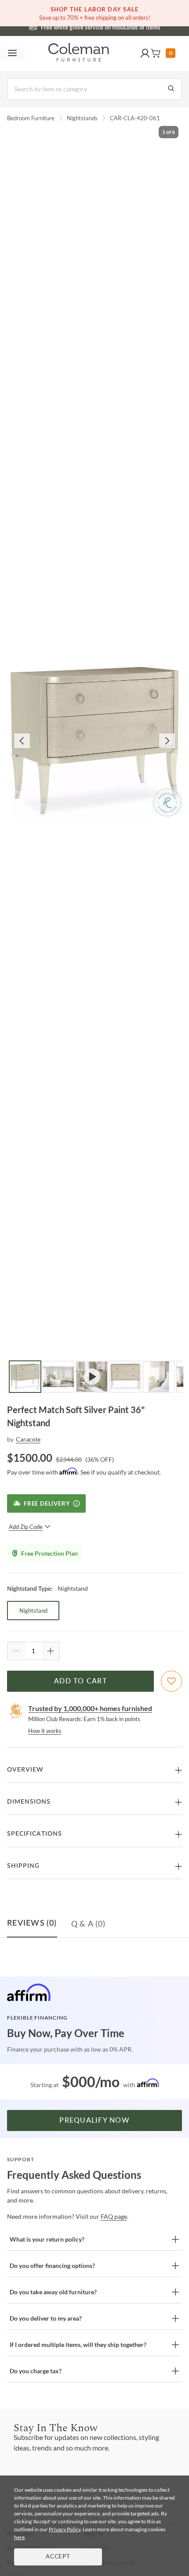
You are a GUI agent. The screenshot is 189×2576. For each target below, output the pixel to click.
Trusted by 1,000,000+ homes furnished (90, 1708)
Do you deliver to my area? (46, 2318)
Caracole (28, 1439)
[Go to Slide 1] (25, 1377)
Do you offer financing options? (52, 2266)
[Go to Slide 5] (159, 1377)
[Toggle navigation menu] (12, 54)
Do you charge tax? (36, 2371)
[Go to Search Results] (171, 89)
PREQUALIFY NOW (94, 2120)
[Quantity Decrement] (16, 1651)
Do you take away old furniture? (53, 2292)
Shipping (23, 1866)
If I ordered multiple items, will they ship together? (78, 2345)
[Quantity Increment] (51, 1651)
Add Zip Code (26, 1527)
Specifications (35, 1834)
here (19, 2537)
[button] (145, 54)
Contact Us (129, 26)
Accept (58, 2557)
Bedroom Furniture (31, 118)
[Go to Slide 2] (58, 1377)
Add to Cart (80, 1681)
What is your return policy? (47, 2239)
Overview (25, 1770)
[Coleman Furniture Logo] (79, 54)
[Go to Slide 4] (125, 1377)
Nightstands (82, 118)
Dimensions (29, 1802)
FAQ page (114, 2216)
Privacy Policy (65, 2529)
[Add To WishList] (171, 1681)
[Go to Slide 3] (92, 1377)
